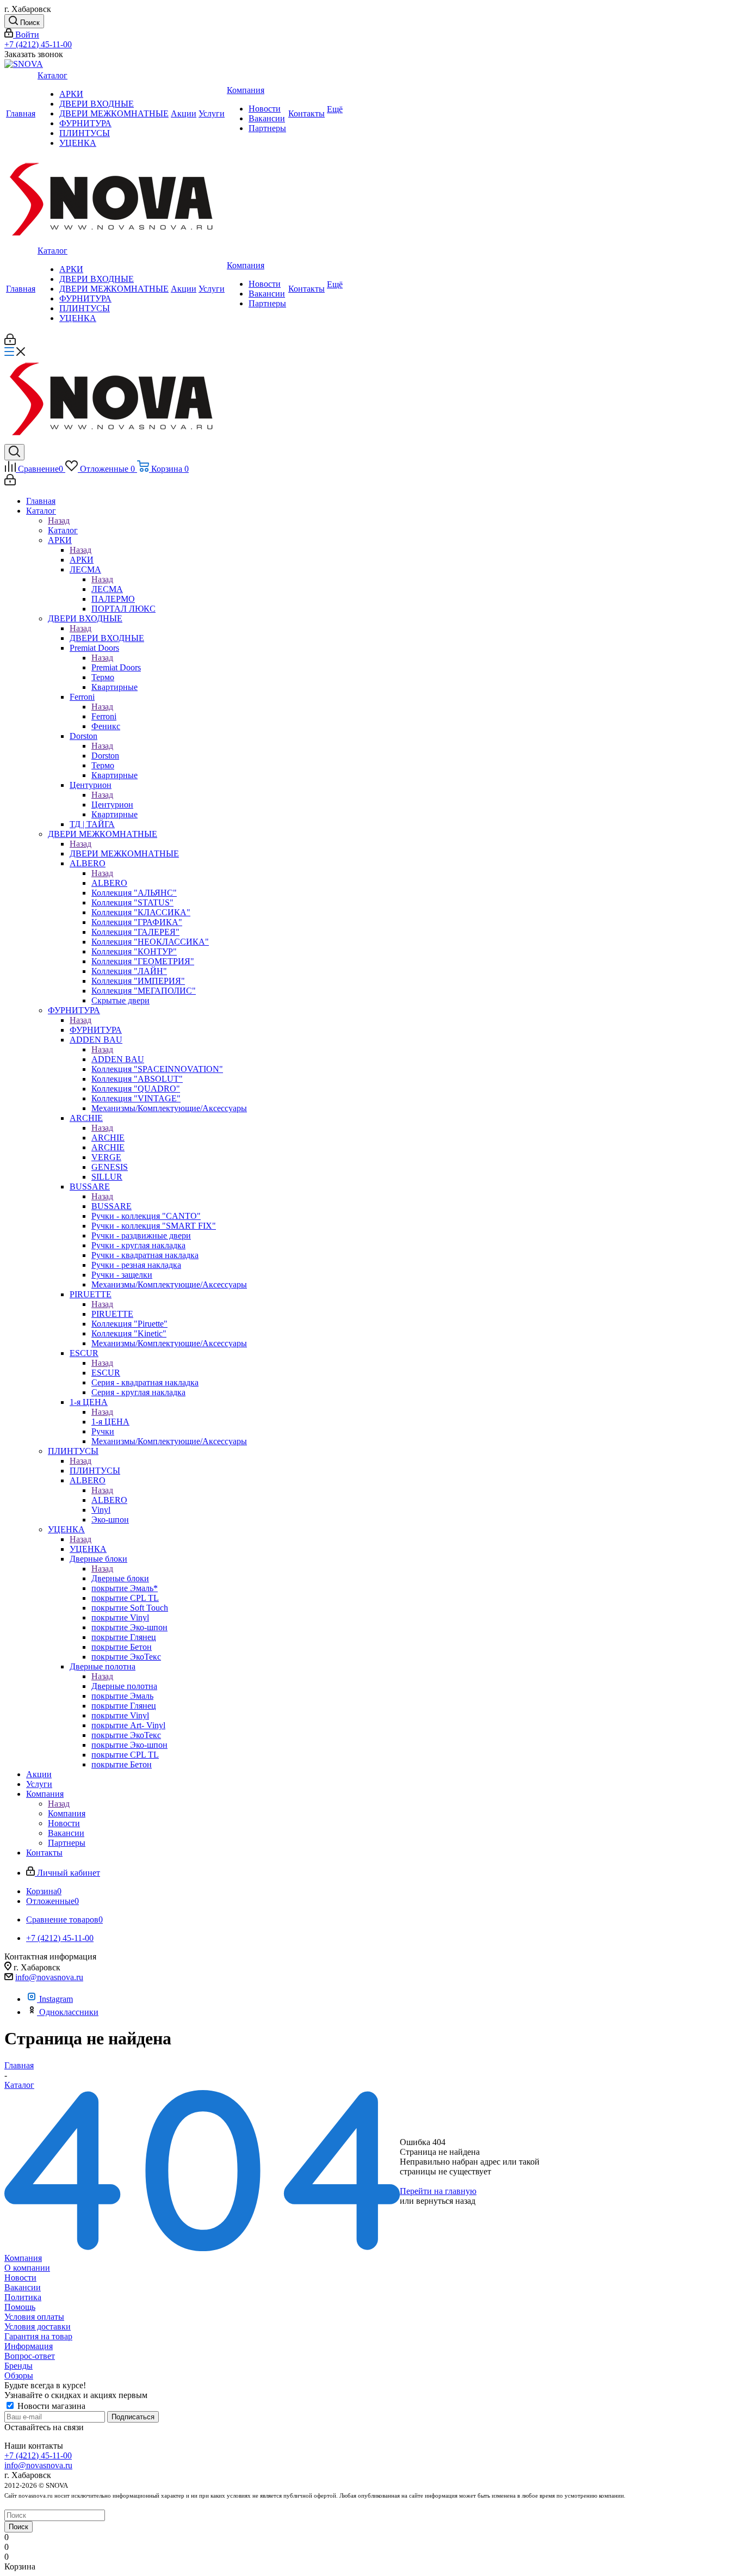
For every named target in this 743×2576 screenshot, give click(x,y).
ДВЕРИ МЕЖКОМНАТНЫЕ (124, 853)
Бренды (18, 2366)
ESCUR (106, 1373)
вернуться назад (446, 2201)
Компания (67, 1813)
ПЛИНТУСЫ (95, 1471)
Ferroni (104, 716)
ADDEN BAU (118, 1059)
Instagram (56, 1999)
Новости (20, 2278)
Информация (29, 2346)
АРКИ (82, 560)
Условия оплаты (34, 2317)
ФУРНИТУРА (96, 1030)
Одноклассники (69, 2012)
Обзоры (19, 2375)
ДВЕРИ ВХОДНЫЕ (107, 638)
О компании (27, 2268)
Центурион (112, 805)
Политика (23, 2297)
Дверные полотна (124, 1686)
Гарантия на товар (38, 2336)
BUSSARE (112, 1206)
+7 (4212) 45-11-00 (38, 44)
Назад (59, 520)
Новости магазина (50, 2406)
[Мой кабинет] (10, 342)
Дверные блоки (120, 1578)
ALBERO (109, 883)
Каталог (63, 530)
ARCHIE (108, 1138)
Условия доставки (38, 2327)
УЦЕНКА (88, 1549)
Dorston (105, 756)
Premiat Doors (116, 667)
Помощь (20, 2307)
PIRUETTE (112, 1314)
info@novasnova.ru (49, 1977)
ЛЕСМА (107, 589)
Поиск (18, 2527)
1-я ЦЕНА (110, 1422)
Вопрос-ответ (30, 2356)
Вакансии (23, 2287)
